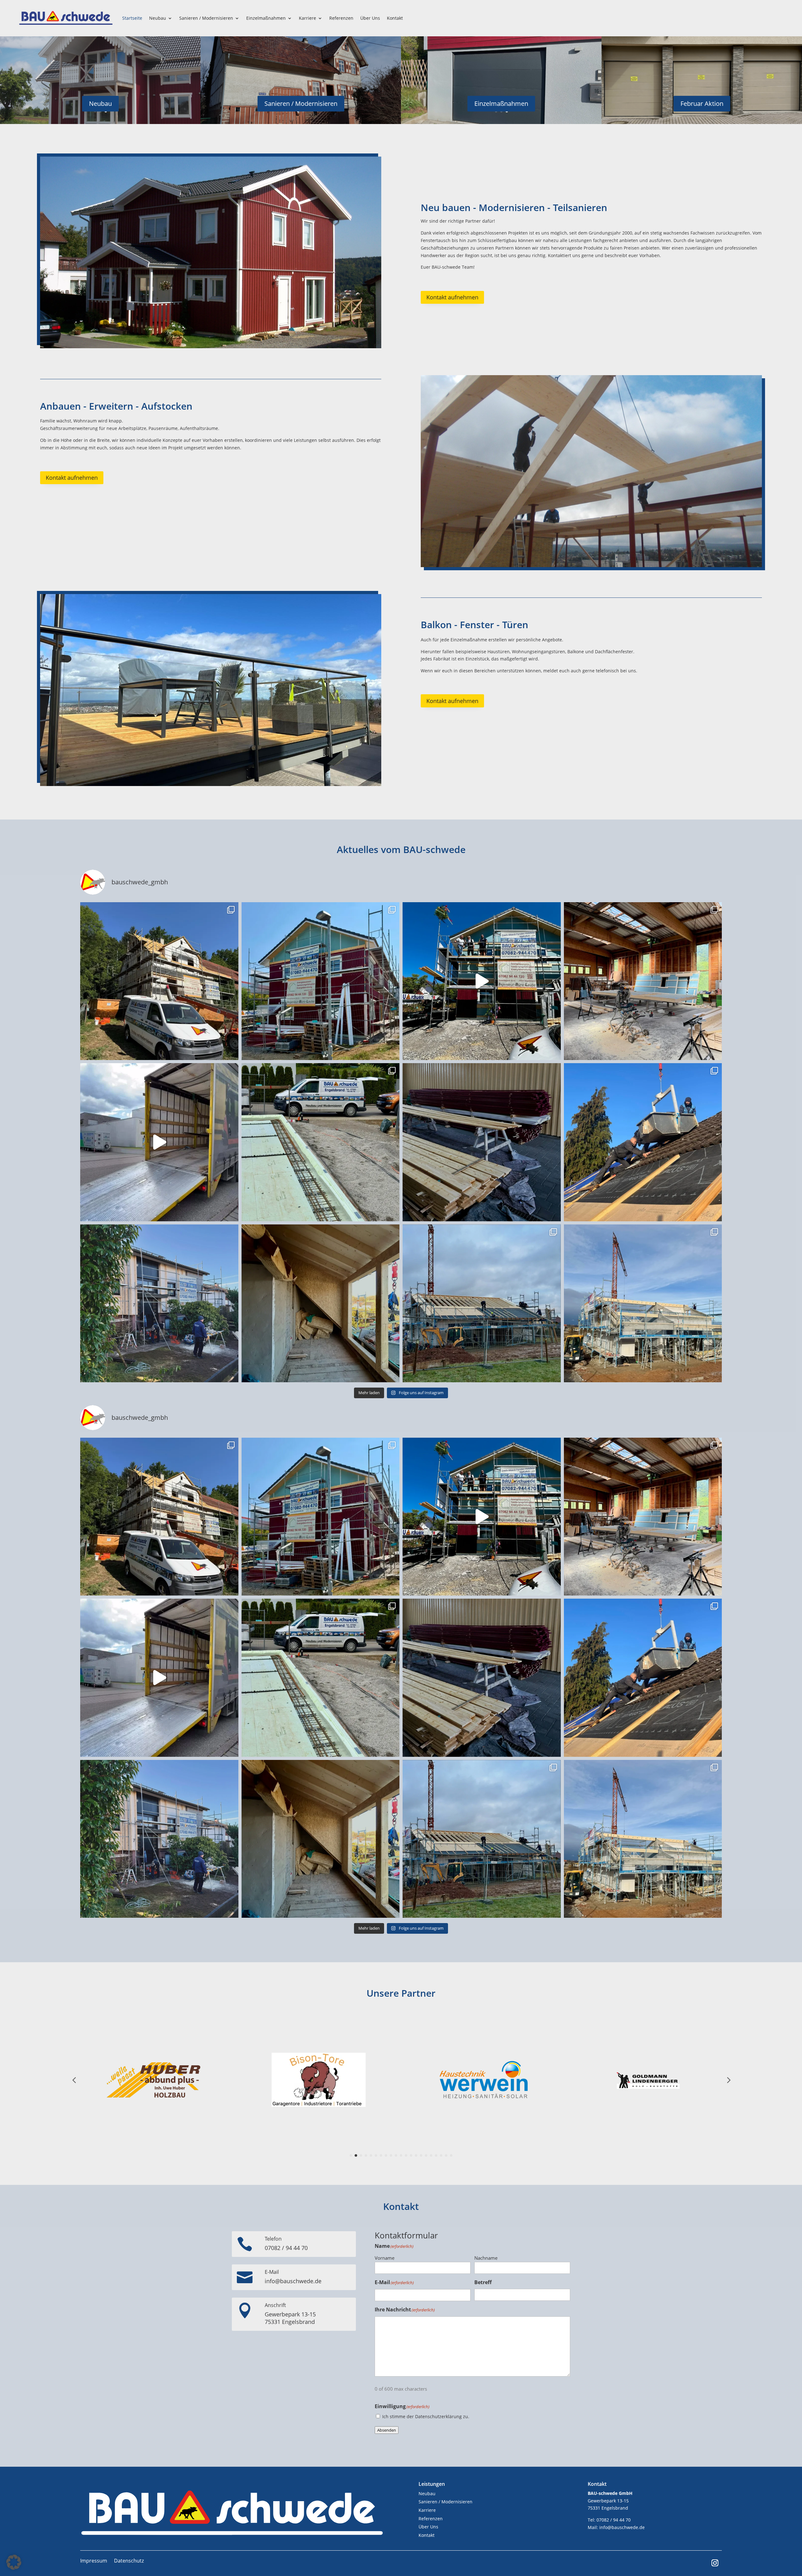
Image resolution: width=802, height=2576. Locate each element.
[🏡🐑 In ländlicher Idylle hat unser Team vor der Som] (159, 981)
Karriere (307, 18)
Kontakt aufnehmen (452, 297)
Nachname (486, 2258)
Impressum (94, 2561)
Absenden (387, 2430)
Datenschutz (129, 2561)
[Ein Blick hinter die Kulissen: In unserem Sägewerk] (643, 981)
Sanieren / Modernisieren (206, 18)
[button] (14, 2562)
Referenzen (341, 18)
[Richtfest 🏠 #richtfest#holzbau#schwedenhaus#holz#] (482, 981)
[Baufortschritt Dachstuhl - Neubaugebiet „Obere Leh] (482, 1304)
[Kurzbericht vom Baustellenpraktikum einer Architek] (643, 1142)
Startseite (132, 18)
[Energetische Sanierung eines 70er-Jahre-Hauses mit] (159, 1304)
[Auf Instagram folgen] (715, 2563)
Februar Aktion (702, 103)
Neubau (158, 18)
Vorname (385, 2258)
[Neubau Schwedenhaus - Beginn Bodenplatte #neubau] (321, 1142)
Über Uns (370, 18)
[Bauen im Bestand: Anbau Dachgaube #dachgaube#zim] (321, 1304)
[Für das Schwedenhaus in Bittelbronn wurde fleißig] (482, 1142)
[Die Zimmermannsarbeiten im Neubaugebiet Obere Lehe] (643, 1304)
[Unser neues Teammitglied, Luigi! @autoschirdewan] (159, 1142)
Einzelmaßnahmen (266, 18)
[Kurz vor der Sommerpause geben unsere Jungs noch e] (321, 981)
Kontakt (395, 18)
